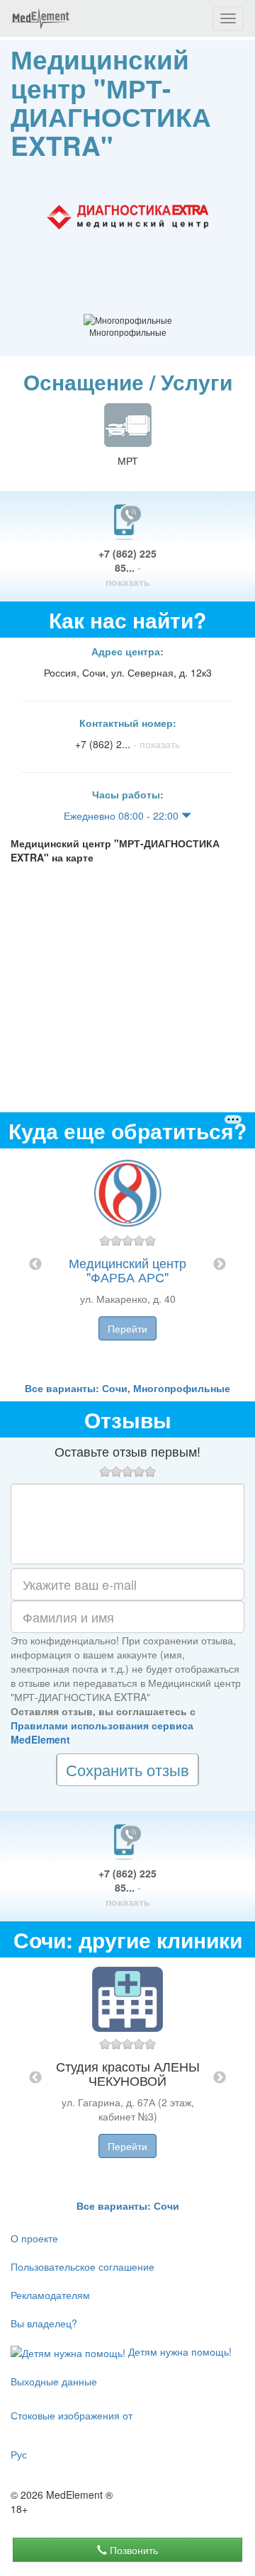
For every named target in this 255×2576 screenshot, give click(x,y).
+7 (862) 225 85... (127, 567)
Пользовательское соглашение (83, 2266)
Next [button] (220, 1265)
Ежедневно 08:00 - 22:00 (123, 815)
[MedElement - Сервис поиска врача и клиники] (40, 18)
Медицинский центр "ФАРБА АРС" (127, 1270)
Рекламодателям (50, 2295)
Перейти (127, 1328)
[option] (127, 1265)
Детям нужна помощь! (178, 2351)
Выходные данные (54, 2381)
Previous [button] (35, 1265)
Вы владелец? (44, 2323)
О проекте (34, 2238)
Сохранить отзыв (127, 1769)
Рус (19, 2454)
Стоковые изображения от (72, 2415)
